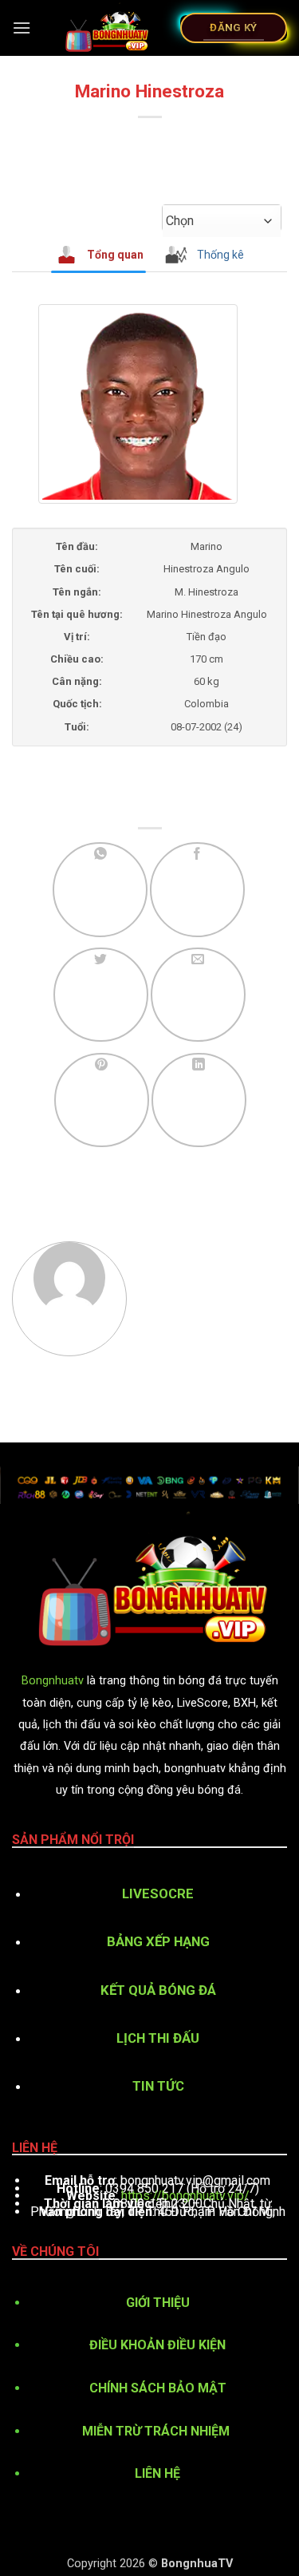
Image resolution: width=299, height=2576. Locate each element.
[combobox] (222, 221)
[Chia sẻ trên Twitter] (101, 995)
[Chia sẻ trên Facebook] (197, 890)
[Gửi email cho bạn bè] (198, 995)
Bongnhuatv (53, 1681)
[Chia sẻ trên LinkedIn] (199, 1100)
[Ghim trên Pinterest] (102, 1100)
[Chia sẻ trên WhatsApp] (100, 890)
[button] (22, 28)
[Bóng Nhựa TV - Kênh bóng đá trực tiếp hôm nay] (106, 28)
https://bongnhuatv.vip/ (185, 2196)
